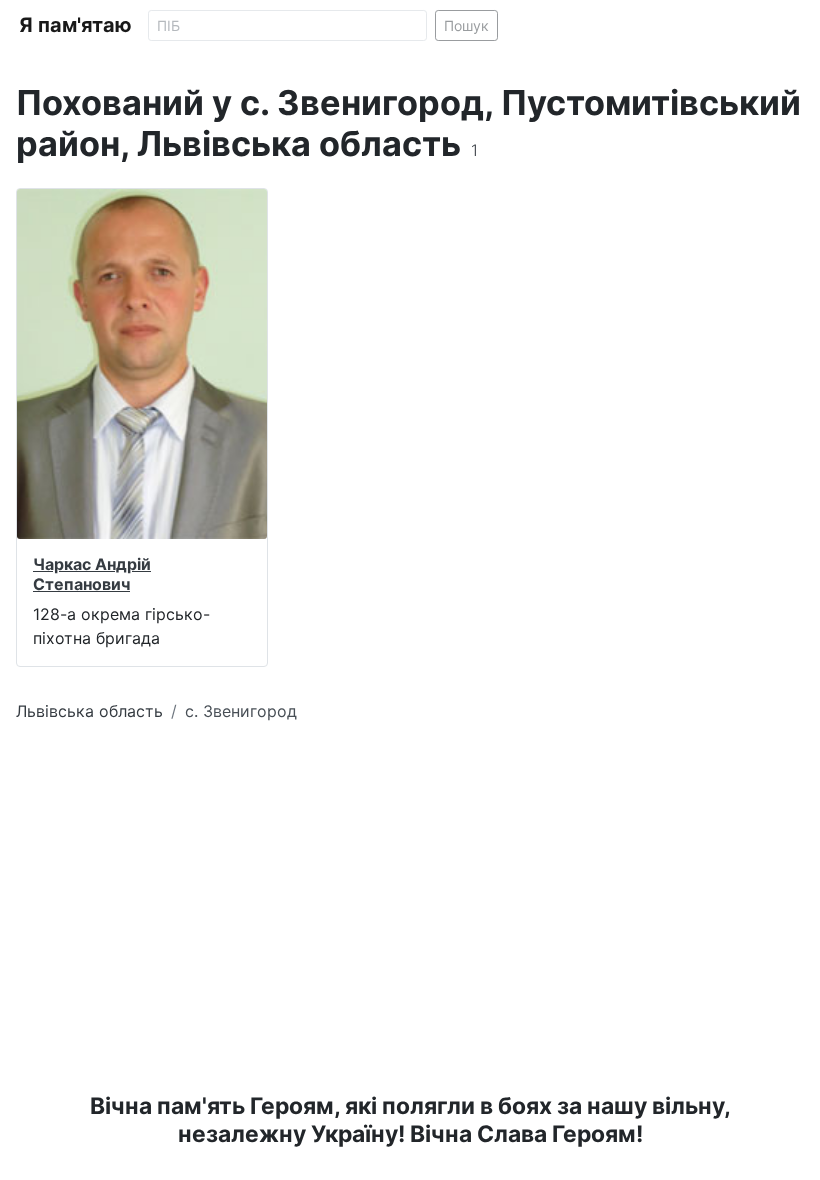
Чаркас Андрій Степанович (92, 573)
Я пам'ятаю (75, 25)
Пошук (466, 25)
